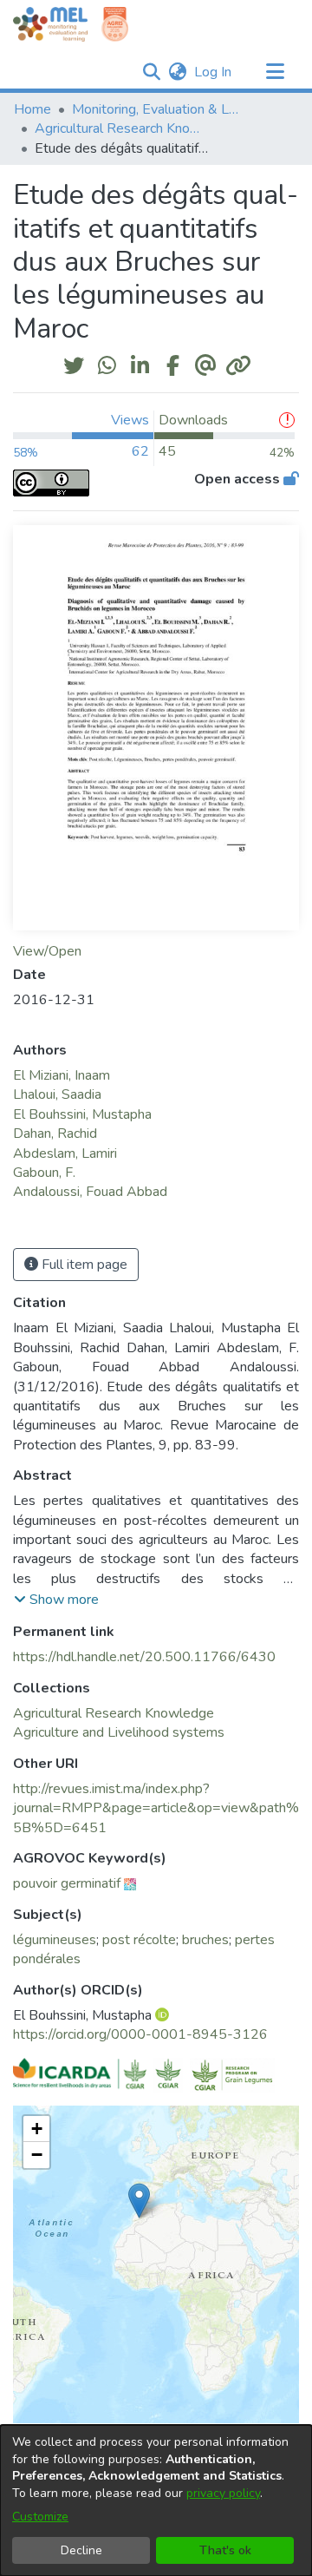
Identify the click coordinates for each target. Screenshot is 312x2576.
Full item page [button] (83, 1265)
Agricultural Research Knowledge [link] (121, 128)
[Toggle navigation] (275, 72)
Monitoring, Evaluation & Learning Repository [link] (159, 109)
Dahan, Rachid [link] (55, 1134)
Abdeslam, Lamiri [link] (65, 1153)
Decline (81, 2550)
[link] (114, 1713)
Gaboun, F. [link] (44, 1173)
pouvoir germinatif (67, 1883)
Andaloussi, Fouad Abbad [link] (90, 1192)
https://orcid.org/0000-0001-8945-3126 (140, 2034)
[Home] (50, 24)
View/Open (47, 951)
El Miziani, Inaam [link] (62, 1075)
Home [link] (32, 109)
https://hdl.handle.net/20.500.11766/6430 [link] (144, 1657)
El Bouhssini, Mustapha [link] (82, 1114)
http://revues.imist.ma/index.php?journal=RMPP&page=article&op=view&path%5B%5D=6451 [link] (156, 1808)
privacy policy (223, 2493)
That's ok (225, 2550)
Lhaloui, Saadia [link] (57, 1094)
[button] (151, 72)
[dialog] (156, 2500)
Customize (40, 2517)
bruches (205, 1940)
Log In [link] (214, 72)
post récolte (139, 1940)
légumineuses (55, 1940)
